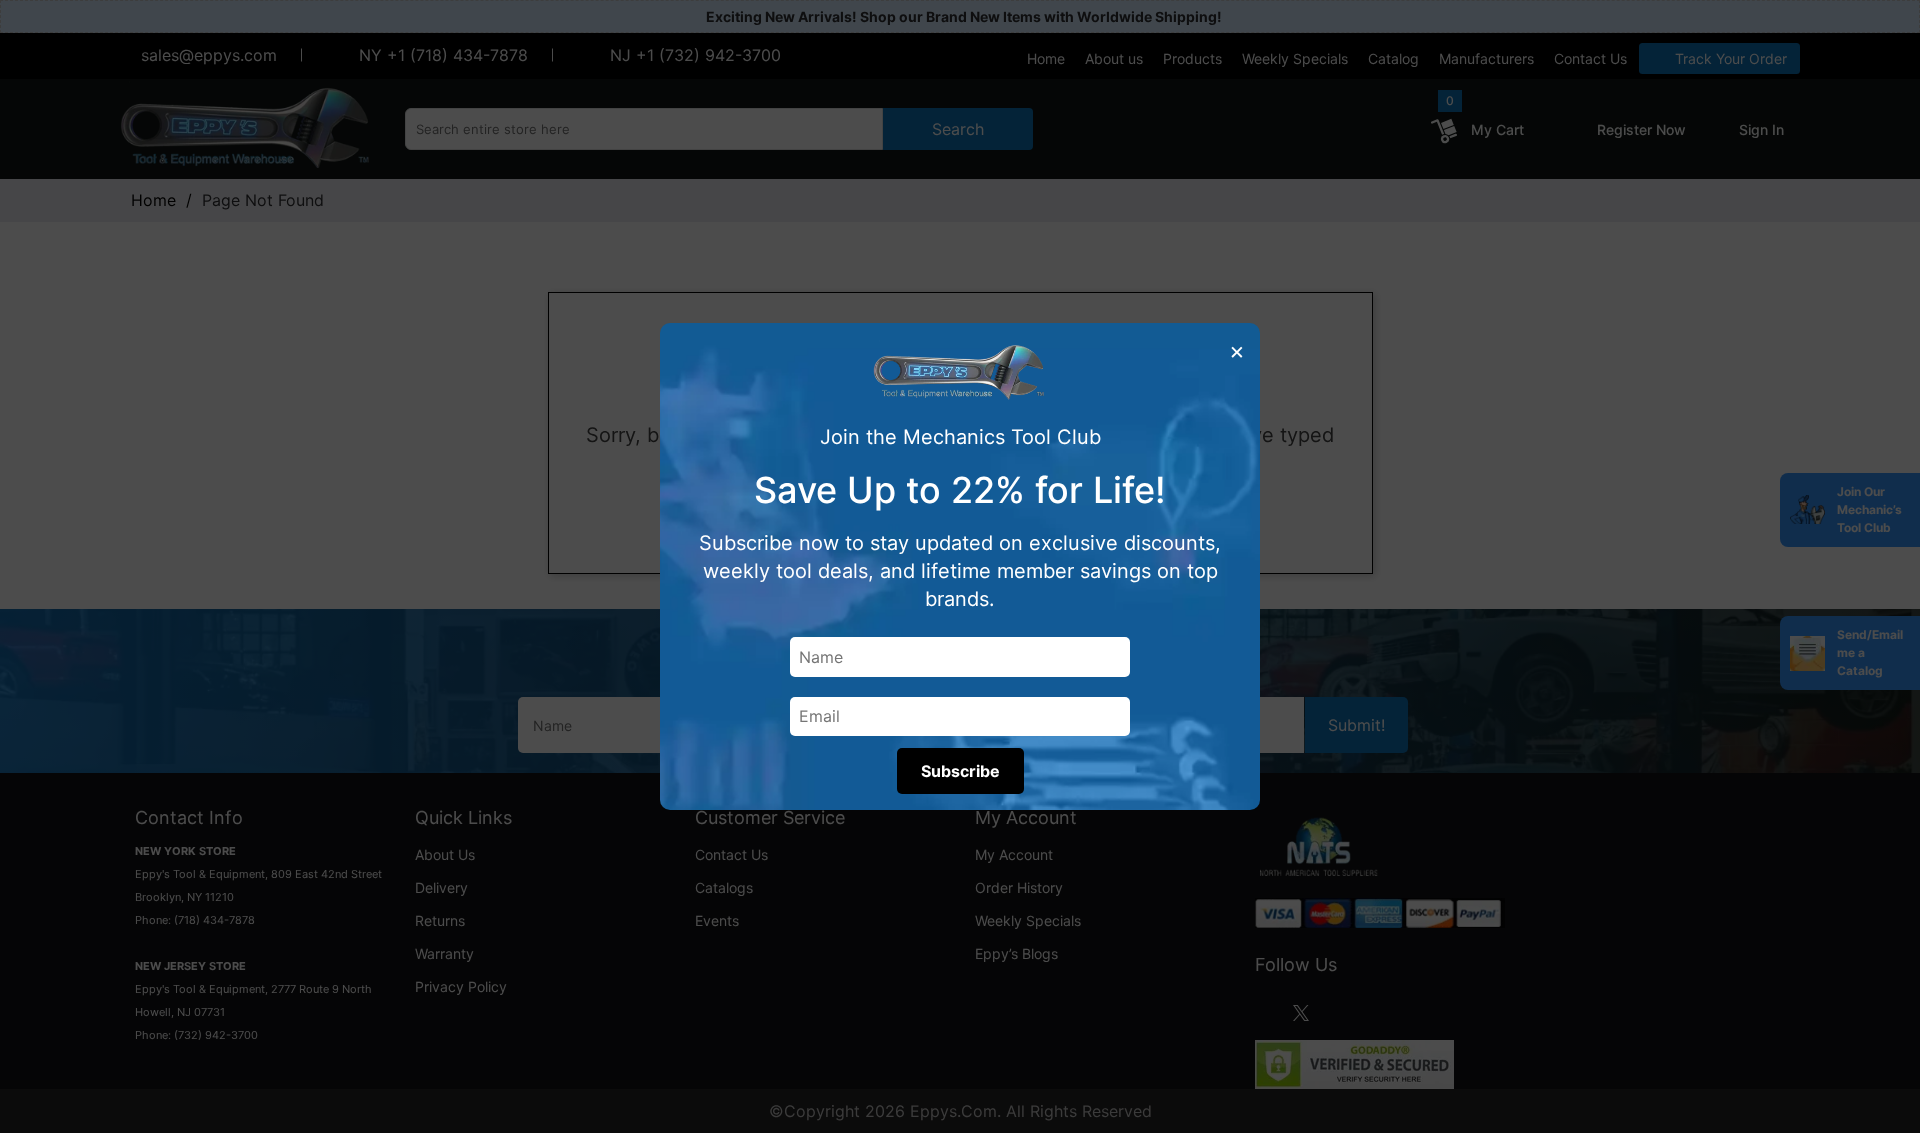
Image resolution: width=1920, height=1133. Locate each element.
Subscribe (960, 771)
